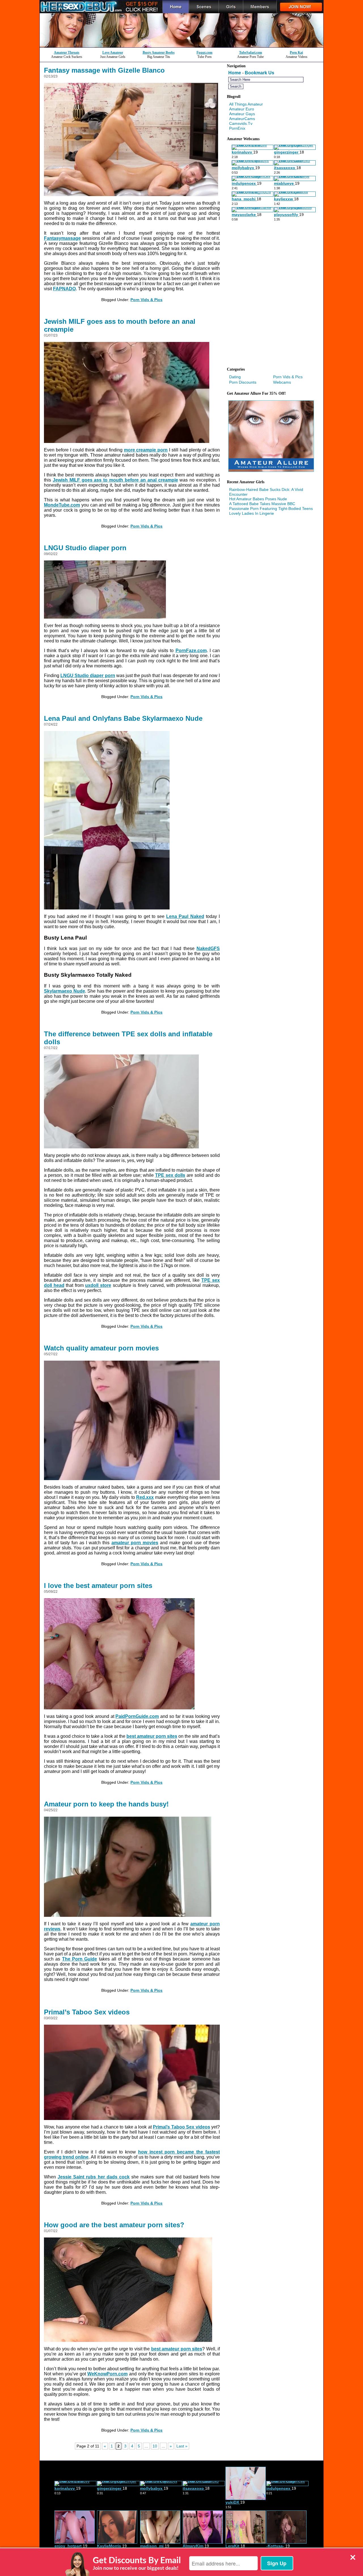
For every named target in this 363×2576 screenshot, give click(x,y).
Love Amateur (113, 52)
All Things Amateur (246, 104)
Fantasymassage (62, 238)
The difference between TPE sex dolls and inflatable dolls (128, 1038)
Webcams (282, 382)
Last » (182, 2446)
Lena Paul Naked (185, 916)
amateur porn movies (135, 1543)
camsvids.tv (241, 123)
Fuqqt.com (204, 52)
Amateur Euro (242, 109)
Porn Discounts (243, 382)
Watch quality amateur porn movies (101, 1348)
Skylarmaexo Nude (65, 991)
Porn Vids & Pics (146, 300)
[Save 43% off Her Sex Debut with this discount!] (181, 46)
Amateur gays (242, 114)
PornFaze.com (191, 651)
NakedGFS (208, 948)
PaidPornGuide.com (137, 1716)
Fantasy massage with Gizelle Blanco (104, 70)
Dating (235, 377)
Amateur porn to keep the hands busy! (106, 1804)
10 (155, 2446)
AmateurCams (242, 119)
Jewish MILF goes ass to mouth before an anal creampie (120, 325)
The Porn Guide (80, 1959)
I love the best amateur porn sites (98, 1586)
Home (235, 73)
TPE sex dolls (170, 1175)
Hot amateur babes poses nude (258, 499)
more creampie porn (146, 450)
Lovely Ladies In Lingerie (252, 513)
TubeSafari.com (251, 52)
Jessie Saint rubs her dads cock (94, 2177)
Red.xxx (145, 1497)
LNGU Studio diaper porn (85, 548)
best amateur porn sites (152, 1736)
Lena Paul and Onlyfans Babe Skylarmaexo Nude (123, 718)
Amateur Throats (67, 52)
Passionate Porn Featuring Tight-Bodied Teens (271, 509)
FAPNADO (64, 289)
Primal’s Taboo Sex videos (87, 2012)
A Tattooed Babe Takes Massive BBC (262, 504)
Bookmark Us (259, 73)
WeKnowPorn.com (107, 2374)
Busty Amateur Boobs (159, 52)
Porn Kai (296, 52)
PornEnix (237, 128)
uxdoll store (98, 1285)
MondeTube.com (62, 505)
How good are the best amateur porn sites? (114, 2225)
